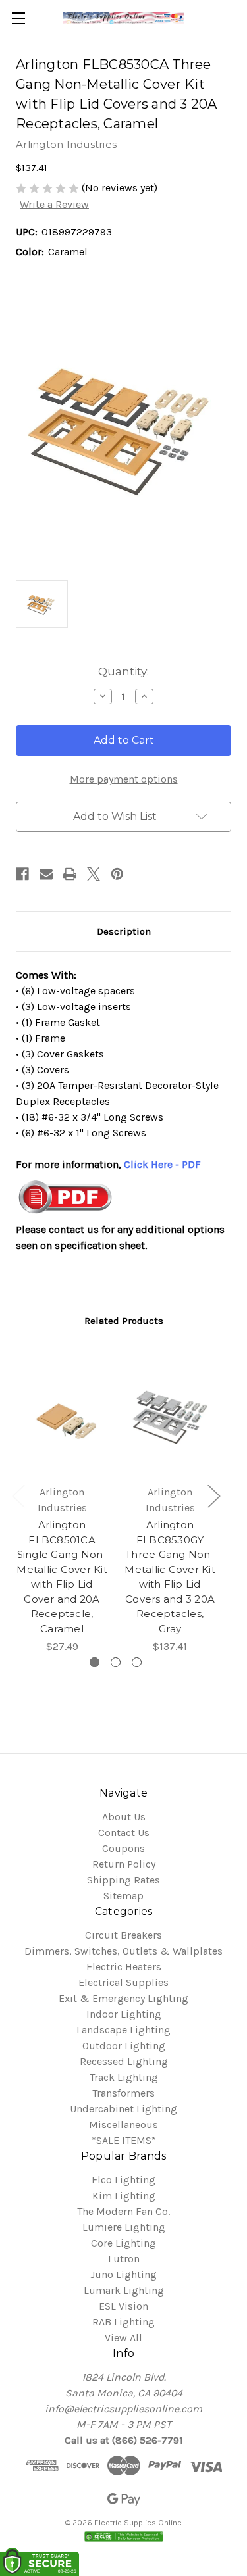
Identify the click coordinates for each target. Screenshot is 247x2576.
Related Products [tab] (124, 1321)
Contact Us (124, 1833)
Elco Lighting (123, 2180)
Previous (18, 1496)
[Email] (46, 874)
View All (123, 2338)
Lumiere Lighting (124, 2227)
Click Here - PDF (162, 1164)
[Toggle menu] (18, 18)
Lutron (124, 2259)
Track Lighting (124, 2077)
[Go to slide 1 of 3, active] (95, 1662)
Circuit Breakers (123, 1935)
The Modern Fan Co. (123, 2211)
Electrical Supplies (123, 1982)
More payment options (124, 779)
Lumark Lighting (124, 2290)
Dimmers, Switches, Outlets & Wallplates (123, 1951)
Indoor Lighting (124, 2014)
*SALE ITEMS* (124, 2140)
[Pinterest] (117, 874)
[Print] (70, 874)
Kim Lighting (124, 2196)
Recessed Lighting (124, 2061)
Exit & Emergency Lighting (123, 1998)
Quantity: (123, 671)
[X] (94, 874)
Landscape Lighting (123, 2030)
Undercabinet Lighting (123, 2109)
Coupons (123, 1848)
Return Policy (124, 1864)
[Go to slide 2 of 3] (116, 1662)
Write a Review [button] (54, 204)
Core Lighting (123, 2243)
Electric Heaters (124, 1967)
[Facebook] (22, 874)
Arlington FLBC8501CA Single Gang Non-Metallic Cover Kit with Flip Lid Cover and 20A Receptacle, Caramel (62, 1577)
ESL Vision (123, 2306)
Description (124, 931)
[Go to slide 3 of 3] (137, 1662)
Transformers (123, 2093)
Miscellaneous (123, 2125)
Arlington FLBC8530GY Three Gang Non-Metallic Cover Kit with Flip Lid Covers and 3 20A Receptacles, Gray (170, 1577)
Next (213, 1496)
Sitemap (123, 1896)
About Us (124, 1817)
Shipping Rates (123, 1880)
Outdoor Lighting (124, 2046)
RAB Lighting (123, 2322)
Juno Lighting (123, 2274)
